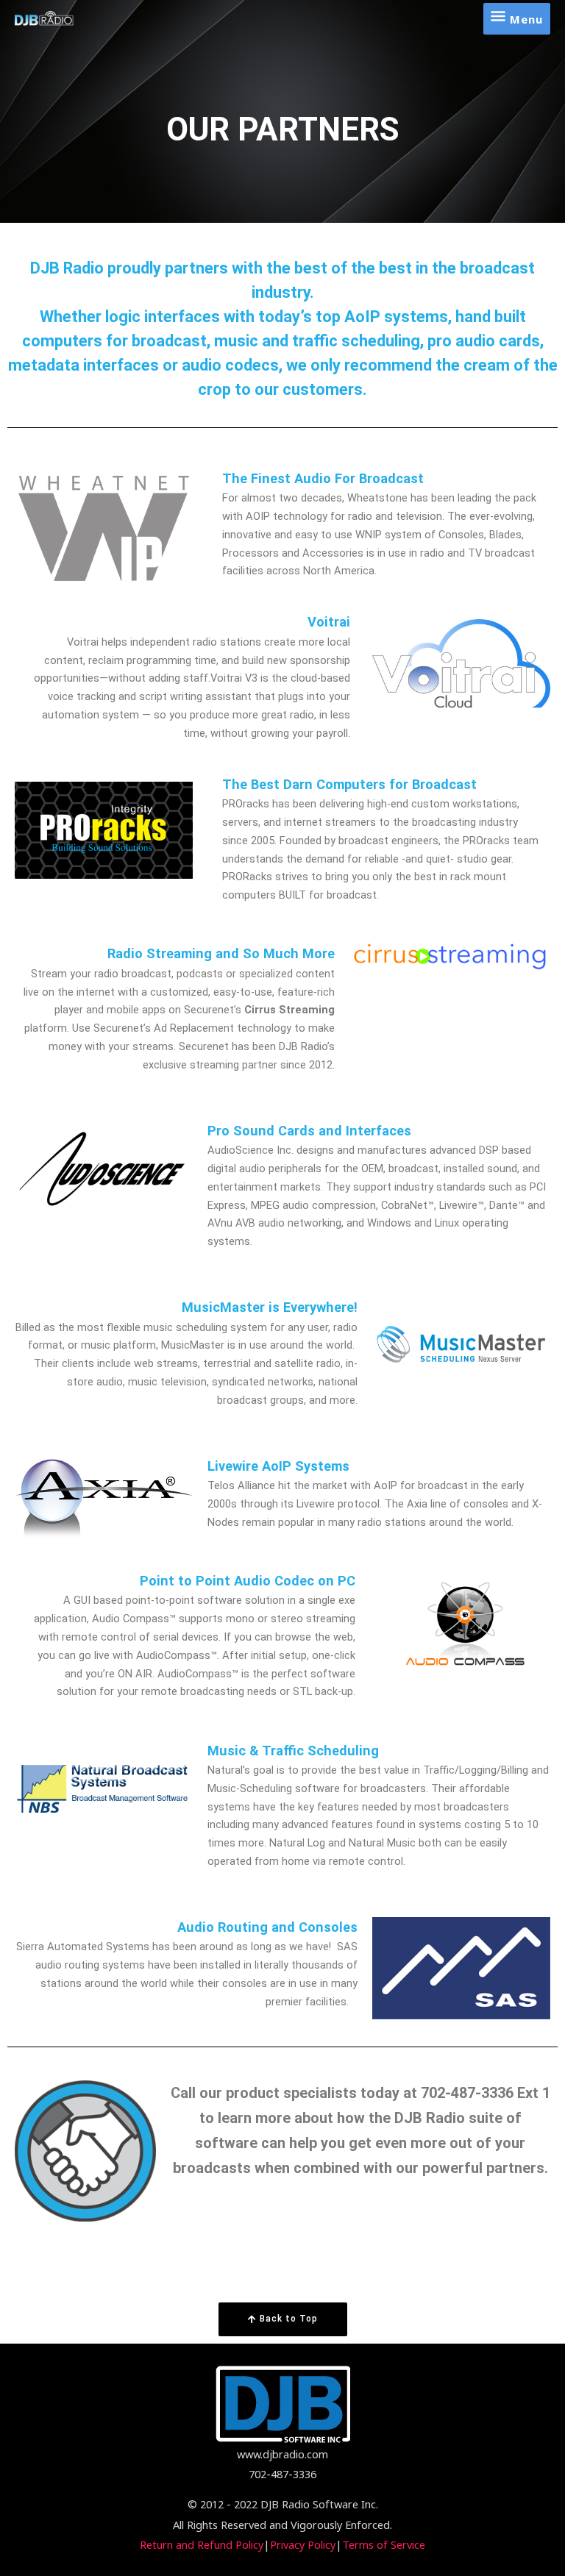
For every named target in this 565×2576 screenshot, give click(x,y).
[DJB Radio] (45, 18)
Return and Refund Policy (202, 2544)
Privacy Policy (303, 2544)
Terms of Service (384, 2544)
